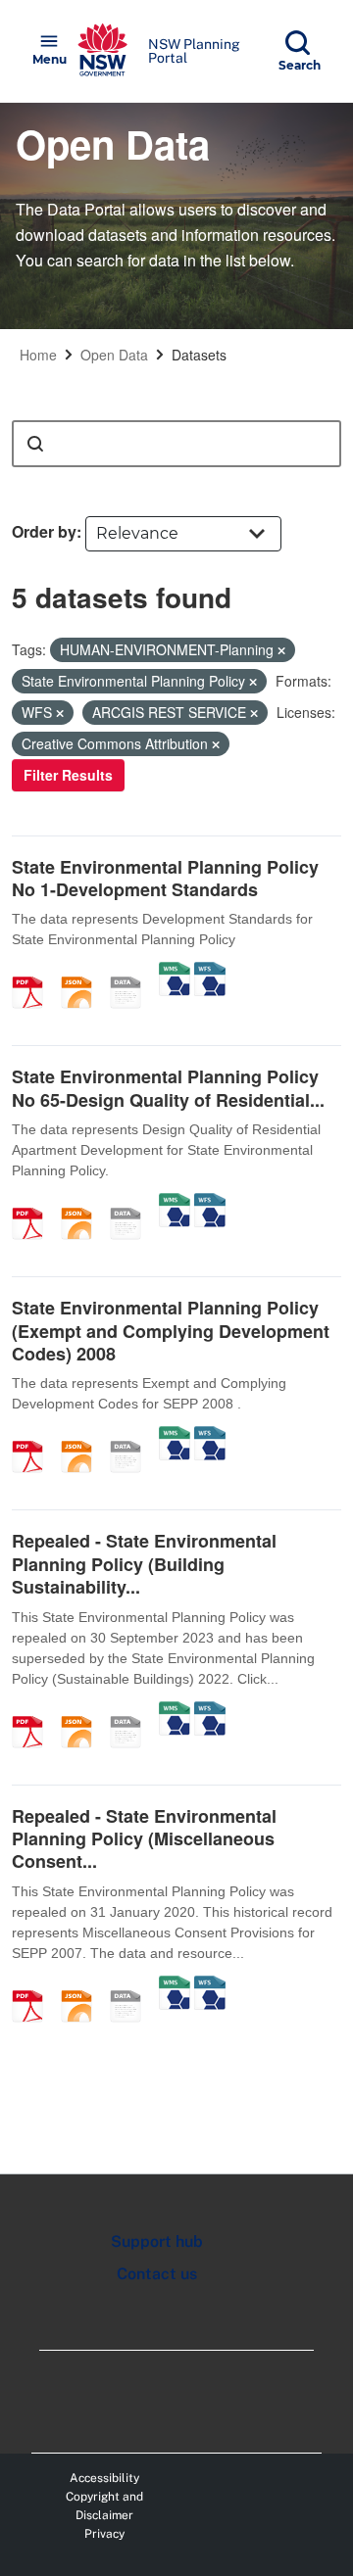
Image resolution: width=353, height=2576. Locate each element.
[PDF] (34, 972)
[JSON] (83, 972)
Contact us (157, 2274)
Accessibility (104, 2478)
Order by (44, 531)
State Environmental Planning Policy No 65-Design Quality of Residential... (168, 1088)
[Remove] (281, 650)
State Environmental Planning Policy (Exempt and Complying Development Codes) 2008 (171, 1331)
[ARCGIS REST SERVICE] (132, 972)
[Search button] (35, 444)
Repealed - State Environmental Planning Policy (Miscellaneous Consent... (144, 1839)
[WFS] (210, 972)
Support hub (157, 2242)
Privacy (104, 2534)
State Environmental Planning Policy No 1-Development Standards (165, 878)
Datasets (199, 355)
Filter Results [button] (68, 775)
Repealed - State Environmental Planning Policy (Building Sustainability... (144, 1564)
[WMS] (175, 972)
